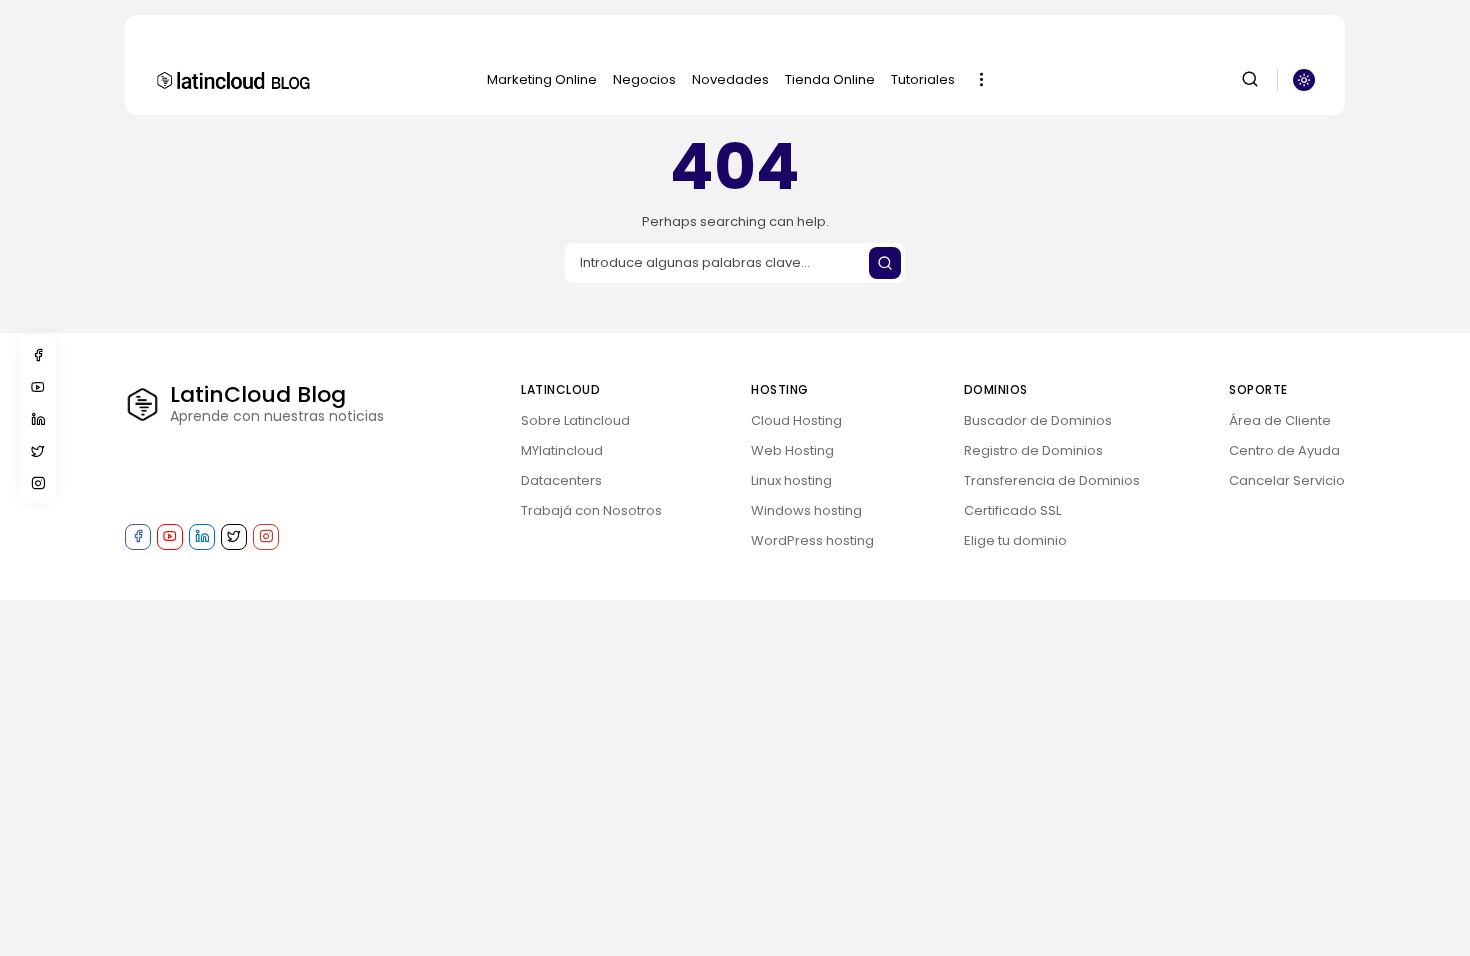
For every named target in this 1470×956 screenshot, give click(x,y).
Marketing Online (542, 79)
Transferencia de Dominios (1052, 480)
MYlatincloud (562, 450)
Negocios (644, 79)
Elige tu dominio (1015, 540)
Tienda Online (830, 79)
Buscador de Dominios (1038, 420)
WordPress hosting (812, 540)
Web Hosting (792, 450)
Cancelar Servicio (1287, 480)
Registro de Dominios (1033, 450)
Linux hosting (791, 480)
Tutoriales (923, 79)
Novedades (730, 79)
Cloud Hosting (796, 420)
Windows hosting (806, 510)
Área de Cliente (1280, 420)
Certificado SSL (1012, 510)
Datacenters (561, 480)
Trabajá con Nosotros (591, 510)
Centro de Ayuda (1284, 450)
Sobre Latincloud (575, 420)
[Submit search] (885, 263)
